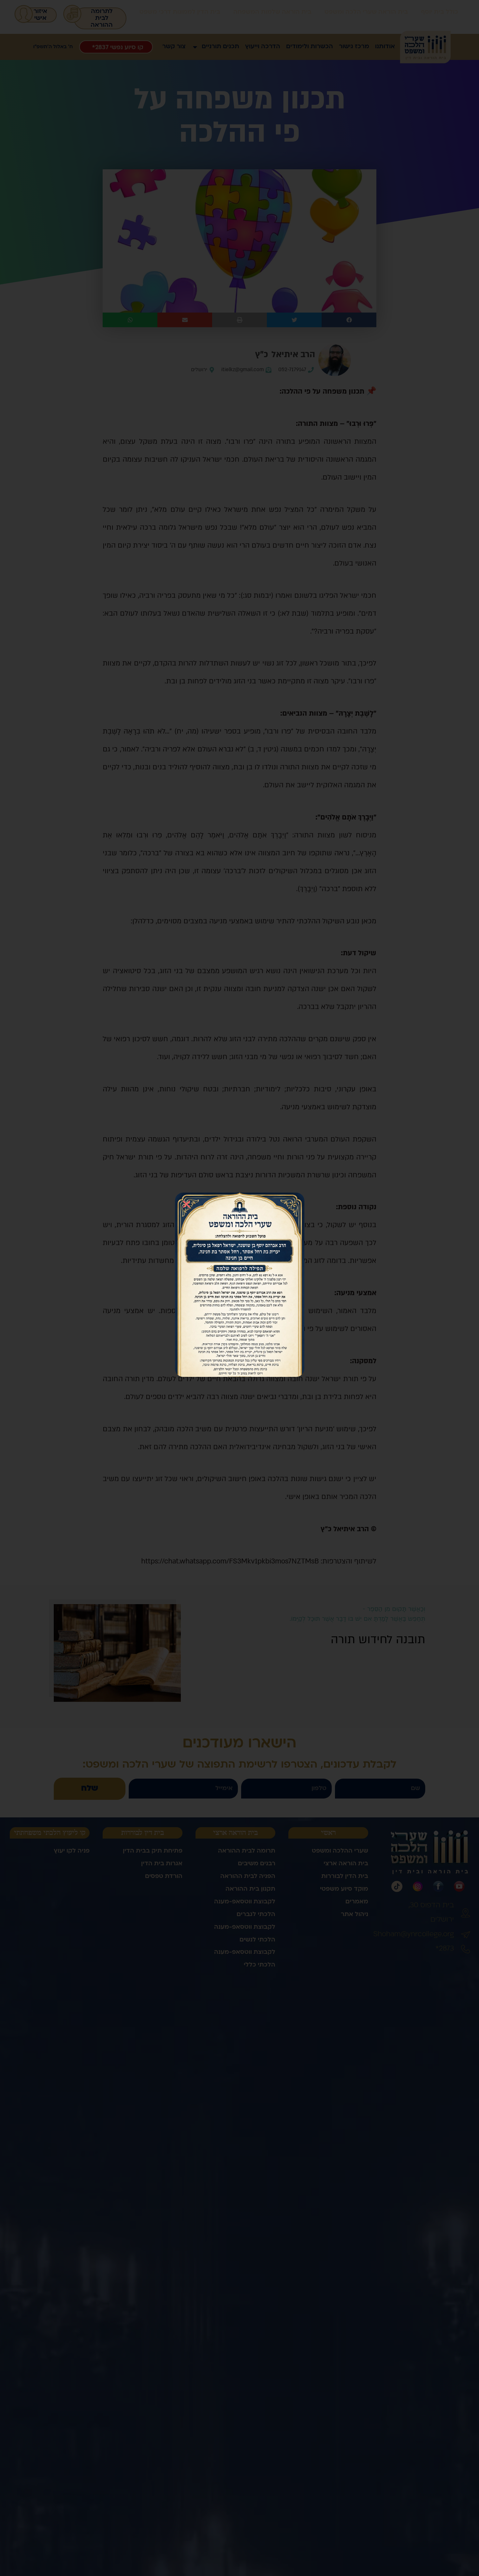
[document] (239, 1288)
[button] (187, 1204)
